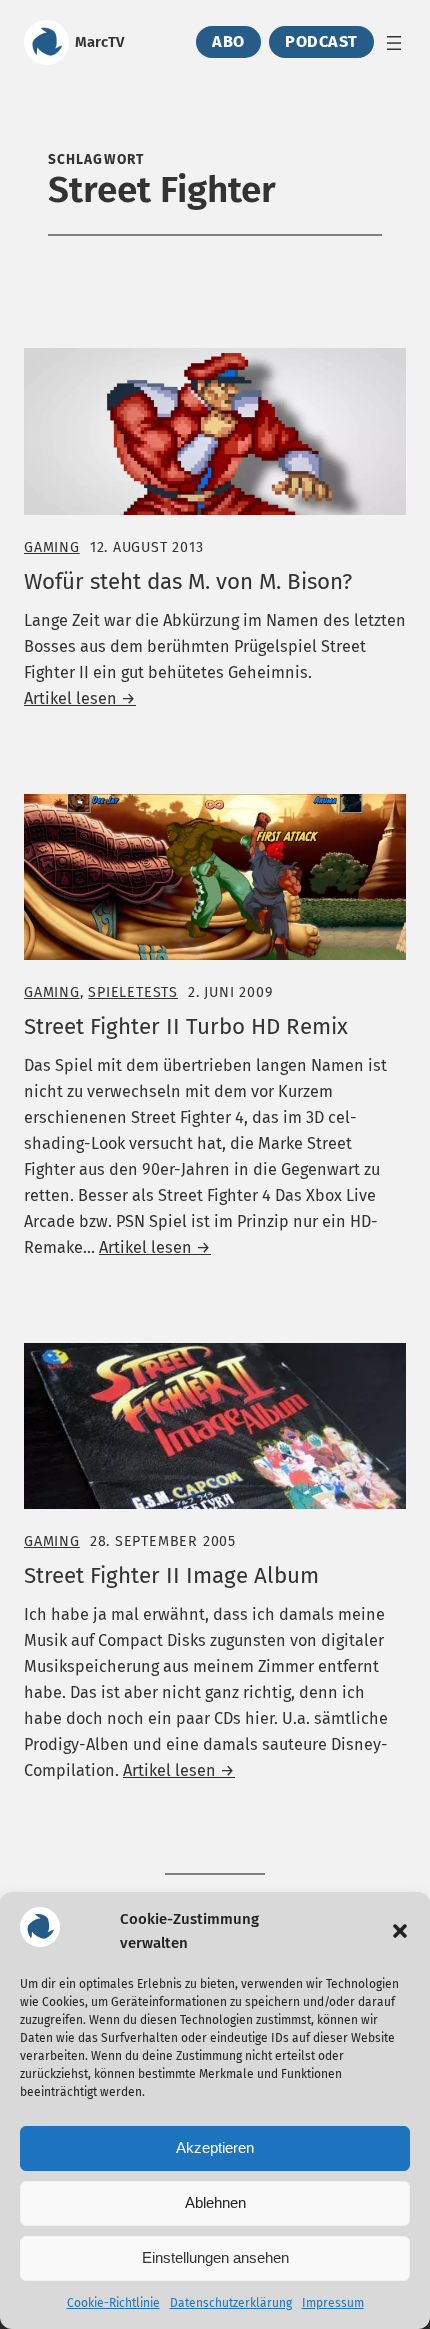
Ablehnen (215, 2202)
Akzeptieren (215, 2147)
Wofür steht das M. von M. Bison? (188, 582)
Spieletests (133, 992)
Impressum (333, 2303)
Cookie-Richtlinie (113, 2303)
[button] (400, 1931)
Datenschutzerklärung (231, 2303)
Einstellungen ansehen (215, 2257)
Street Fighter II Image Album (171, 1576)
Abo (228, 42)
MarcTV (99, 42)
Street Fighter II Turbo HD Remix (186, 1027)
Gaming (52, 547)
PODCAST (321, 42)
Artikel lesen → (80, 698)
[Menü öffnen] (394, 43)
